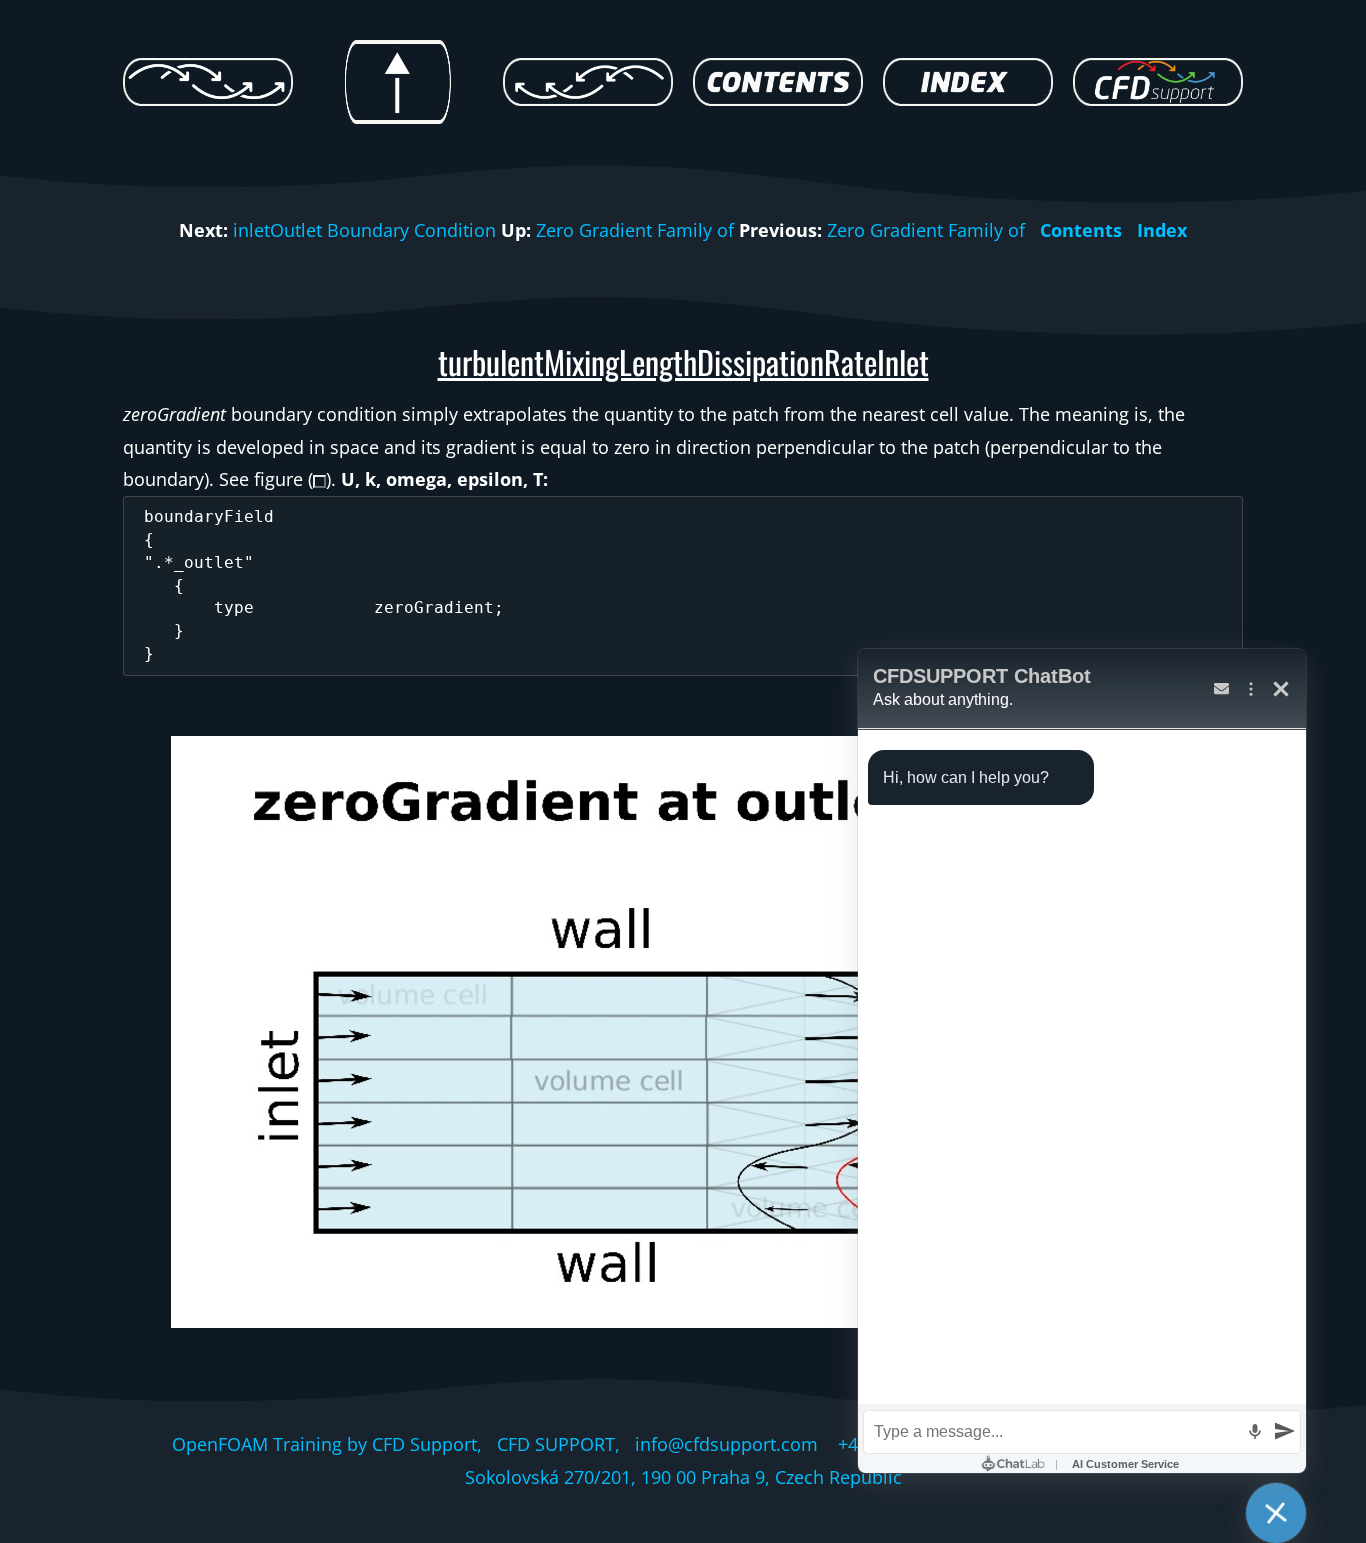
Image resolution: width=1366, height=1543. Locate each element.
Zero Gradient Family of (635, 230)
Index (1162, 230)
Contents (1081, 230)
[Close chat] (1276, 1513)
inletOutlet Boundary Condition (364, 230)
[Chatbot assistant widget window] (1082, 1061)
